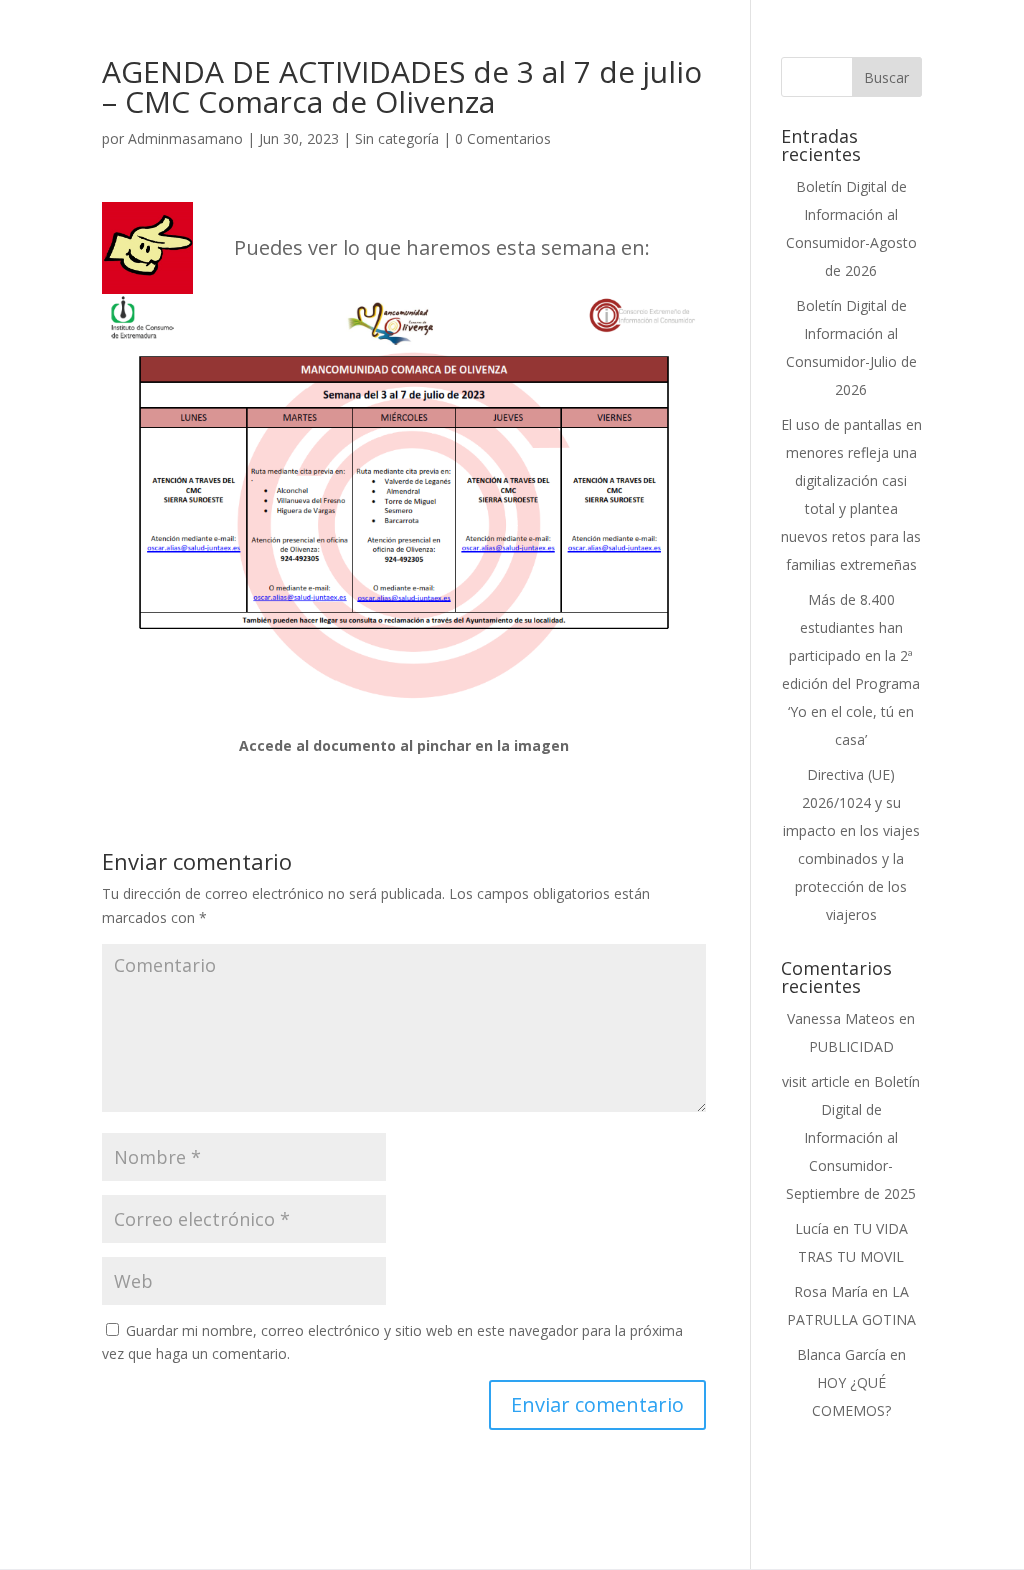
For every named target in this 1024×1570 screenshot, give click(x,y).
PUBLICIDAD (851, 1046)
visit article (816, 1081)
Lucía (812, 1228)
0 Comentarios (503, 138)
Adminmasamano (185, 138)
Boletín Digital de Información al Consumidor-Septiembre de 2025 (853, 1137)
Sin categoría (397, 138)
